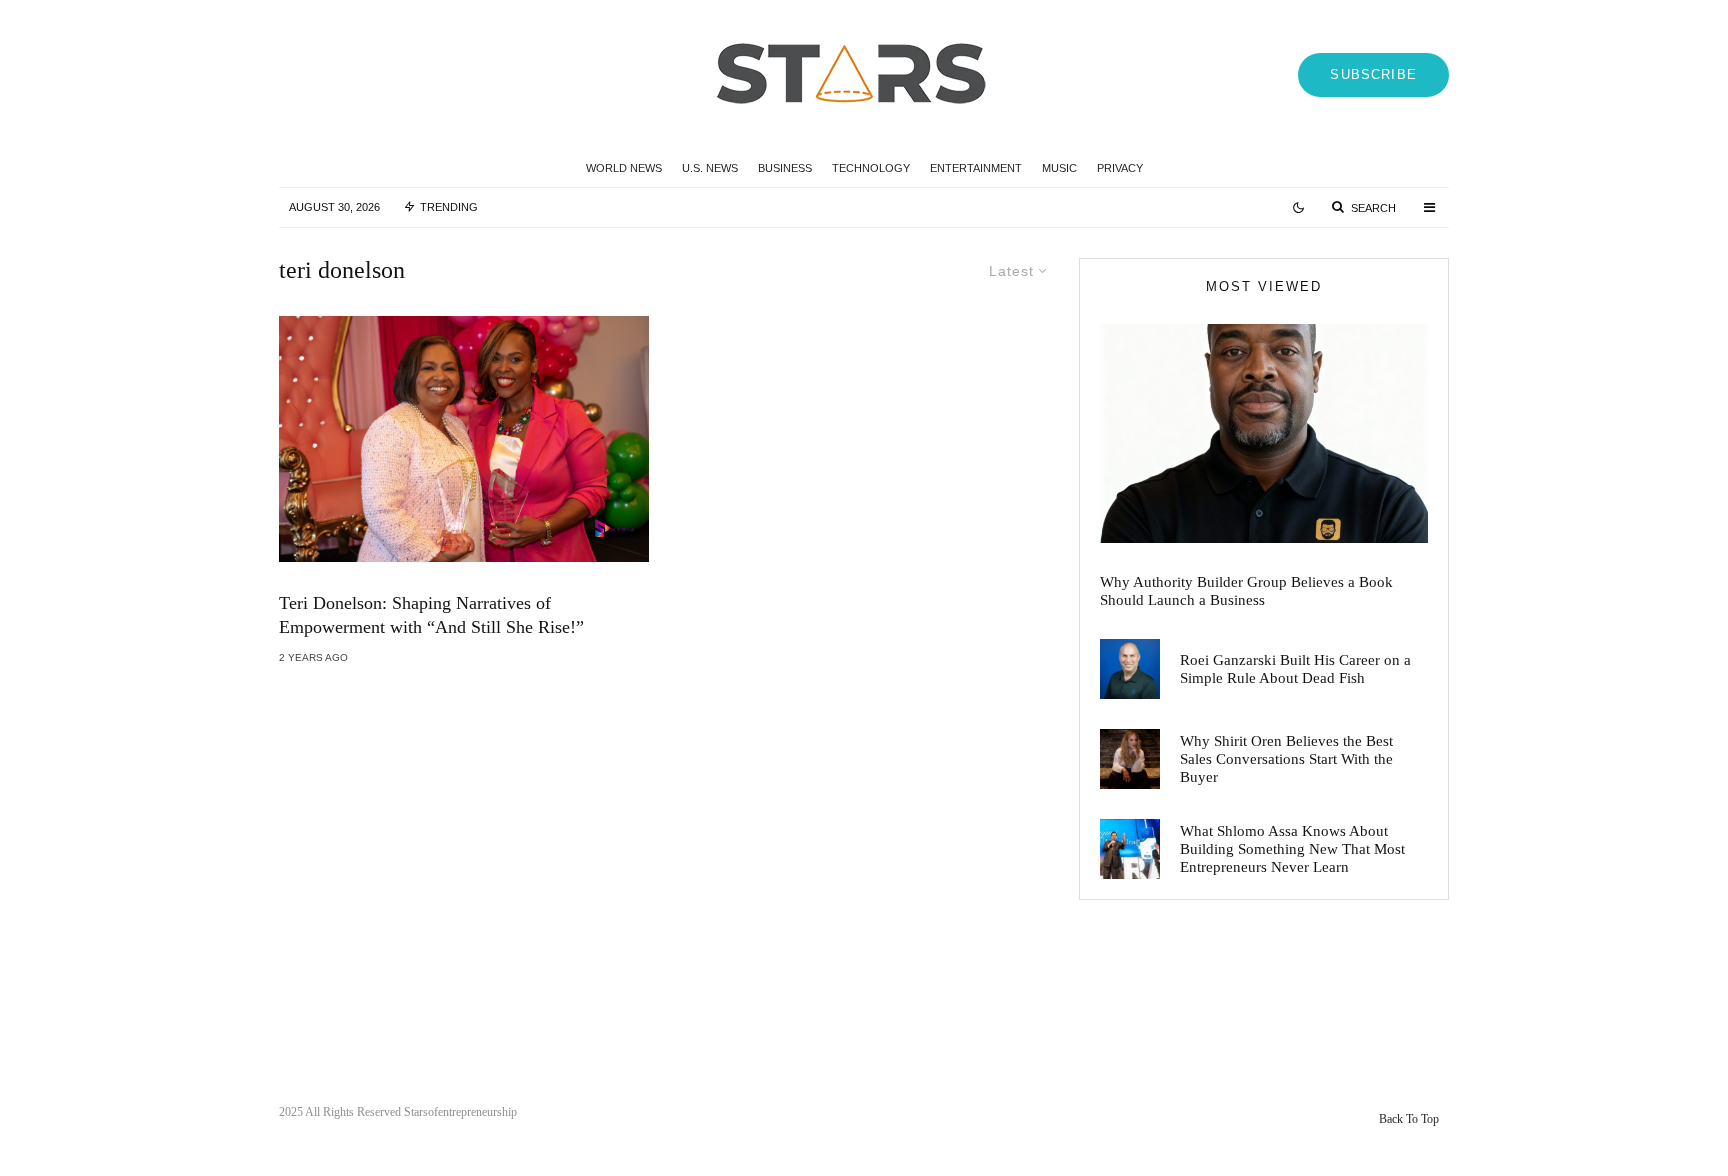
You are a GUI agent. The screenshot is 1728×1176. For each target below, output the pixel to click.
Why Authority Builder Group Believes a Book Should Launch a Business (1246, 591)
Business (785, 168)
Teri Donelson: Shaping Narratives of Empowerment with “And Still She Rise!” (431, 615)
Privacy (1120, 168)
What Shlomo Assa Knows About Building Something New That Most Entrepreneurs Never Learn (1292, 849)
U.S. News (710, 168)
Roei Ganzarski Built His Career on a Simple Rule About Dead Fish (1295, 669)
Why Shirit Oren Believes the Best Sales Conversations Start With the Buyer (1286, 759)
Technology (871, 168)
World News (624, 168)
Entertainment (976, 168)
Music (1059, 168)
